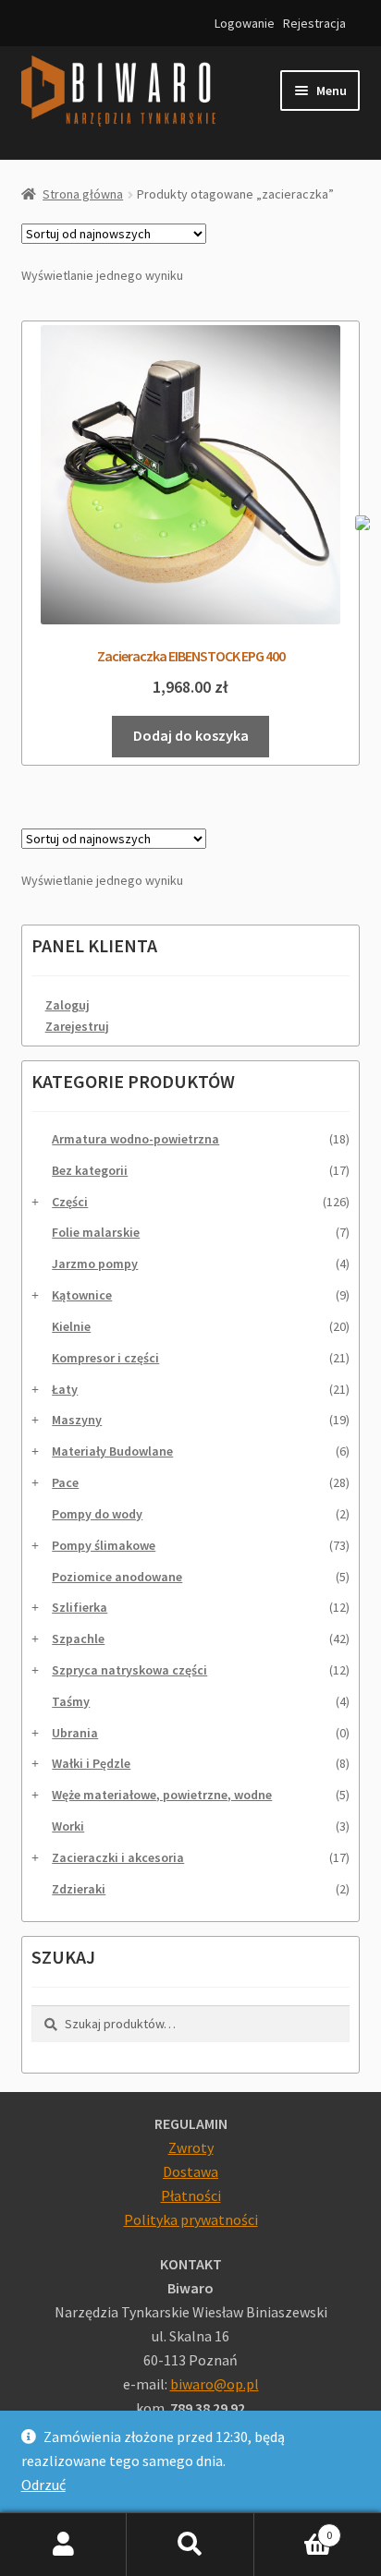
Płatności (191, 2195)
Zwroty (191, 2147)
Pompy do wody (97, 1514)
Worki (68, 1826)
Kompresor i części (105, 1358)
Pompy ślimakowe (104, 1545)
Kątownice (82, 1295)
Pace (65, 1482)
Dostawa (190, 2171)
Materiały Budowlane (112, 1451)
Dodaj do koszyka (191, 735)
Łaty (65, 1389)
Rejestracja (314, 23)
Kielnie (71, 1326)
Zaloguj (68, 1005)
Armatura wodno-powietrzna (135, 1139)
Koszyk (294, 2528)
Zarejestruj (77, 1026)
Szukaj (190, 2545)
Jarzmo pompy (95, 1264)
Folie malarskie (96, 1232)
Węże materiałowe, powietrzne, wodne (162, 1795)
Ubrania (75, 1733)
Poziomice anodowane (117, 1577)
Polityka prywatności (191, 2219)
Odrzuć (43, 2485)
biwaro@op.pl (215, 2384)
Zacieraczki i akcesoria (118, 1857)
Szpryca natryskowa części (129, 1670)
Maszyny (77, 1420)
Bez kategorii (90, 1170)
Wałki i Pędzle (91, 1763)
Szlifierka (80, 1607)
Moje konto (63, 2545)
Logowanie (245, 23)
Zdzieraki (79, 1889)
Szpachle (78, 1639)
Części (70, 1202)
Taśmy (71, 1701)
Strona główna (83, 194)
